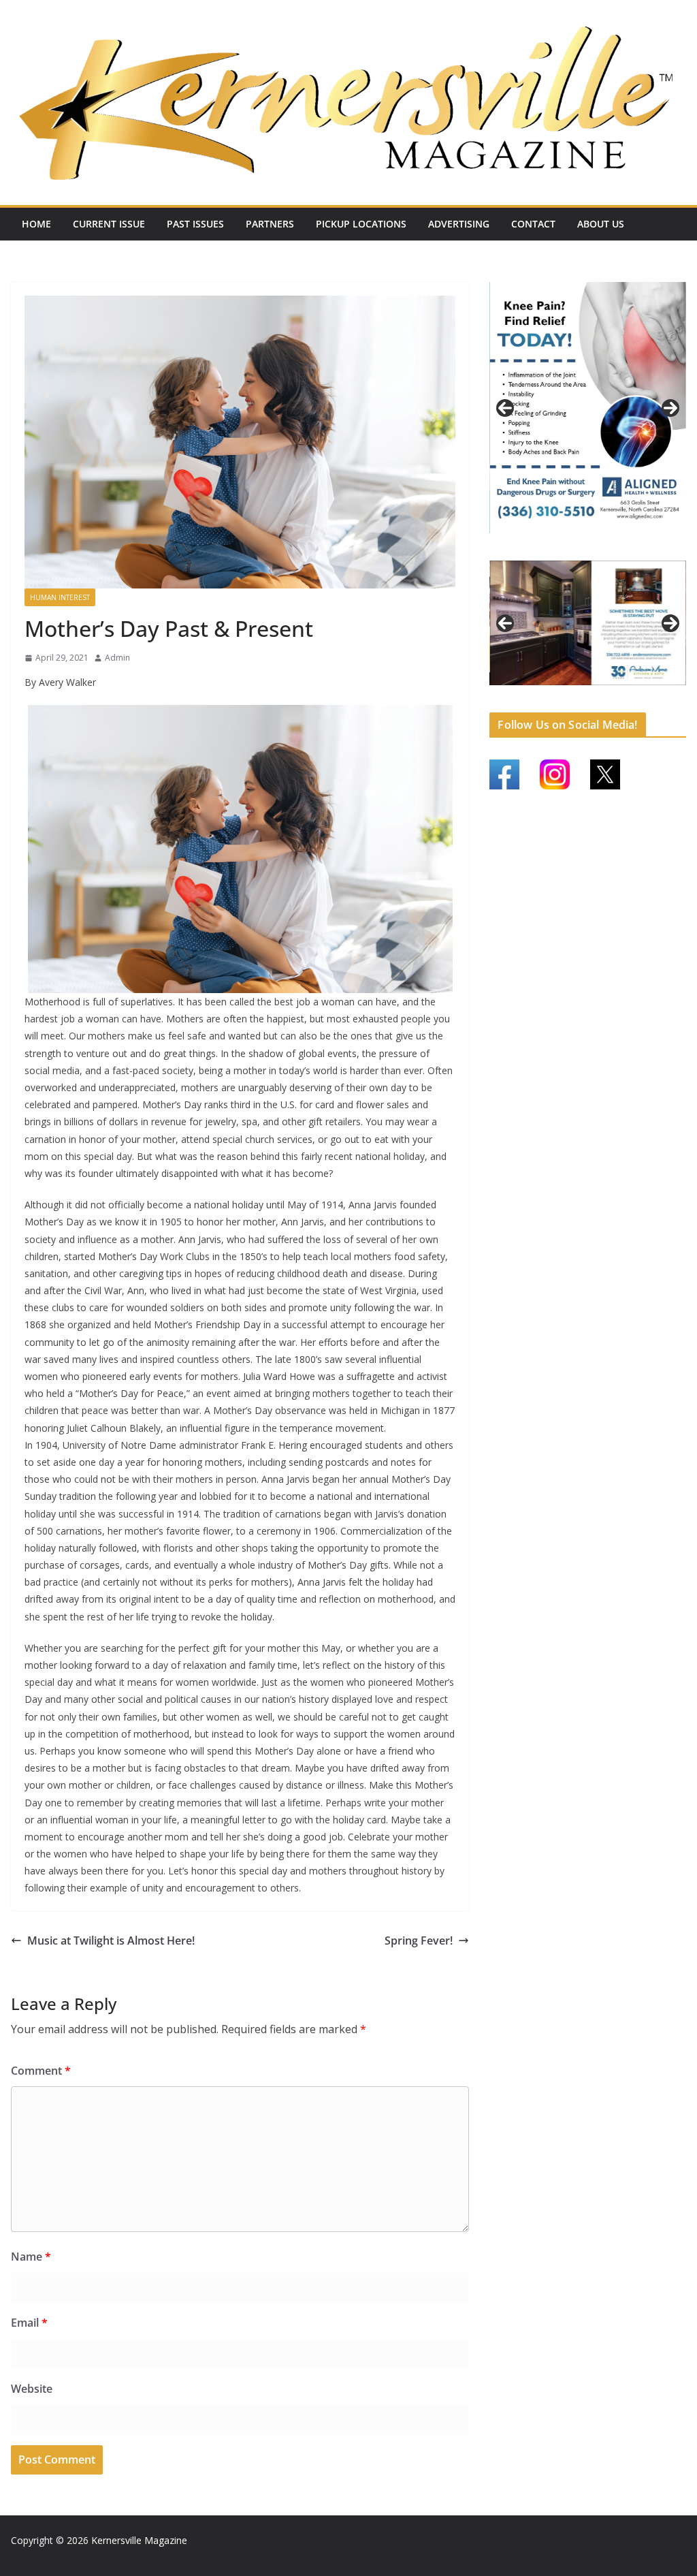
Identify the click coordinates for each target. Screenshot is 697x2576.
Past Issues (195, 224)
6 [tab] (580, 692)
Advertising (459, 224)
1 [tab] (565, 548)
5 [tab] (565, 692)
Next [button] (670, 408)
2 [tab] (580, 548)
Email (29, 2323)
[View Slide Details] (588, 408)
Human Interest (60, 597)
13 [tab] (573, 701)
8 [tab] (612, 692)
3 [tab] (596, 548)
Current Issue (109, 224)
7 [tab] (596, 692)
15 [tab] (604, 701)
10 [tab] (643, 693)
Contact (533, 224)
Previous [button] (505, 408)
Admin (117, 658)
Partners (270, 224)
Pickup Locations (361, 224)
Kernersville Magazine (139, 2540)
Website (32, 2389)
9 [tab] (627, 692)
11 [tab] (659, 693)
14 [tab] (588, 701)
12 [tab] (675, 693)
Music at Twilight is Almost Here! (111, 1941)
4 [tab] (612, 548)
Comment (41, 2071)
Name (31, 2257)
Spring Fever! (419, 1941)
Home (36, 224)
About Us (601, 224)
